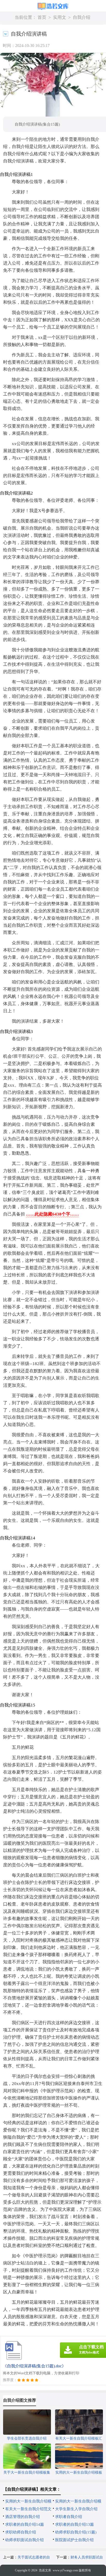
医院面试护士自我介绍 (74, 2540)
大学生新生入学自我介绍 (76, 2509)
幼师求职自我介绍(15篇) (76, 2532)
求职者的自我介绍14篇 (25, 2524)
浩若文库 (45, 2570)
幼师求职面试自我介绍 (24, 2540)
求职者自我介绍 (69, 2517)
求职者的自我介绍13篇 (74, 2524)
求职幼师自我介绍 (21, 2532)
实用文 (60, 17)
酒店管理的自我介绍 (23, 2517)
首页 (42, 17)
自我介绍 (82, 17)
